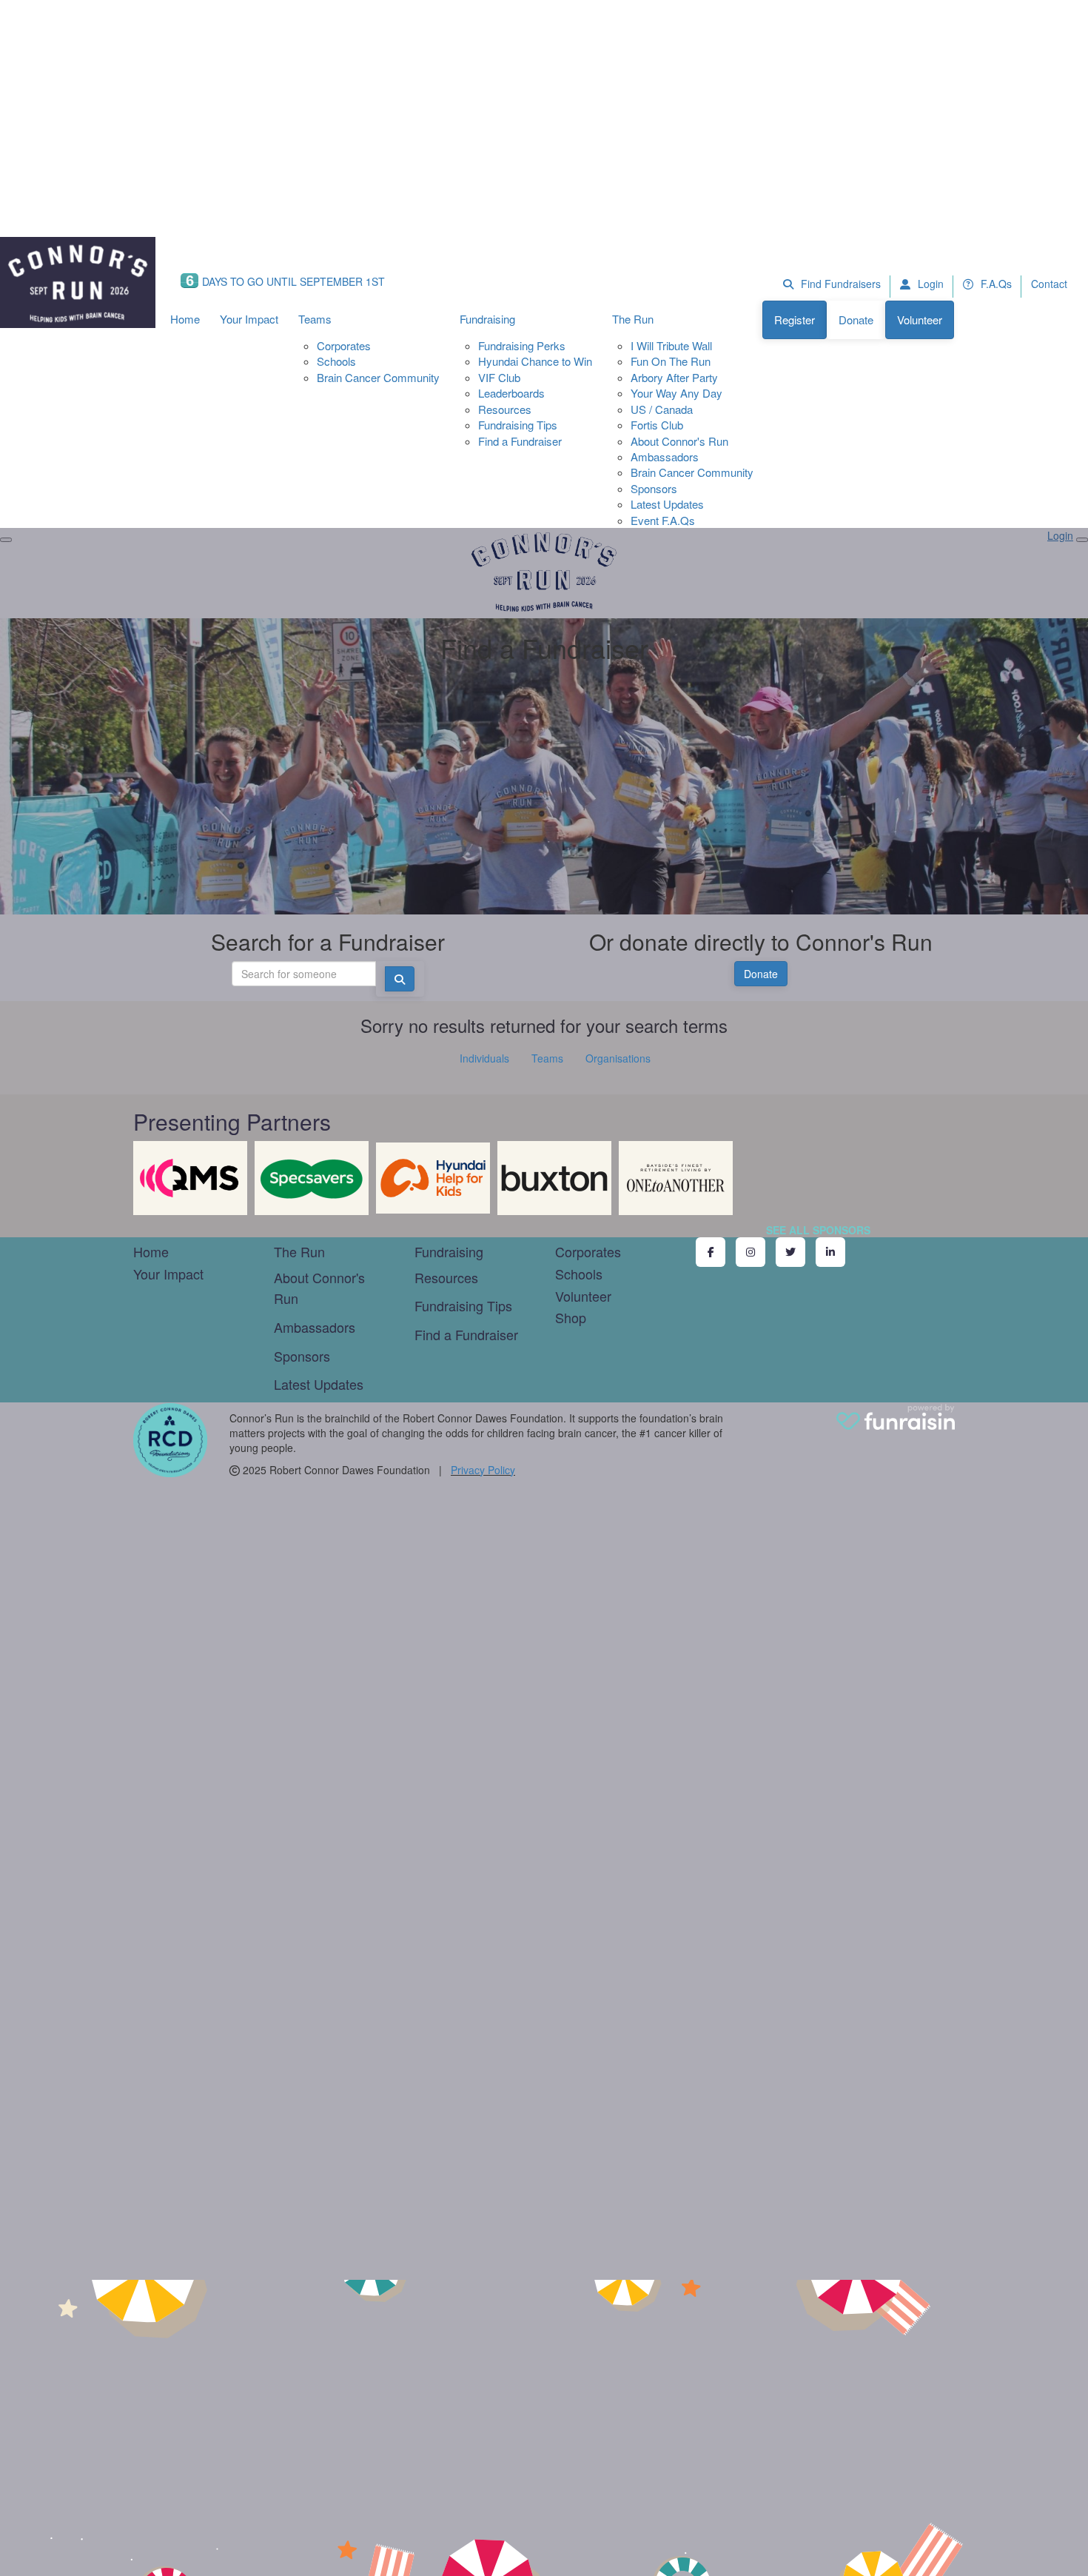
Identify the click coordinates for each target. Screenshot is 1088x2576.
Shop (571, 1317)
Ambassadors (665, 456)
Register (795, 320)
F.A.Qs (995, 284)
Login (929, 284)
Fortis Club (657, 425)
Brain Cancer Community (378, 377)
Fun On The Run (671, 361)
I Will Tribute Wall (671, 345)
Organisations (618, 1058)
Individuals (484, 1058)
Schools (336, 361)
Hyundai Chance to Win (535, 361)
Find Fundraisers (839, 284)
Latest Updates (667, 504)
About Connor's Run (679, 441)
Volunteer (920, 320)
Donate (856, 320)
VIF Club (499, 377)
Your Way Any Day (676, 393)
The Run (633, 319)
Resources (505, 409)
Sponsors (654, 488)
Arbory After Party (674, 377)
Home (185, 319)
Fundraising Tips (518, 425)
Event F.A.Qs (663, 520)
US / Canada (662, 409)
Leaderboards (511, 393)
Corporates (344, 345)
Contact (1049, 284)
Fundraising (487, 319)
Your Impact (249, 319)
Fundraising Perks (522, 345)
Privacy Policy (483, 1470)
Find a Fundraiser (520, 441)
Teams (315, 319)
